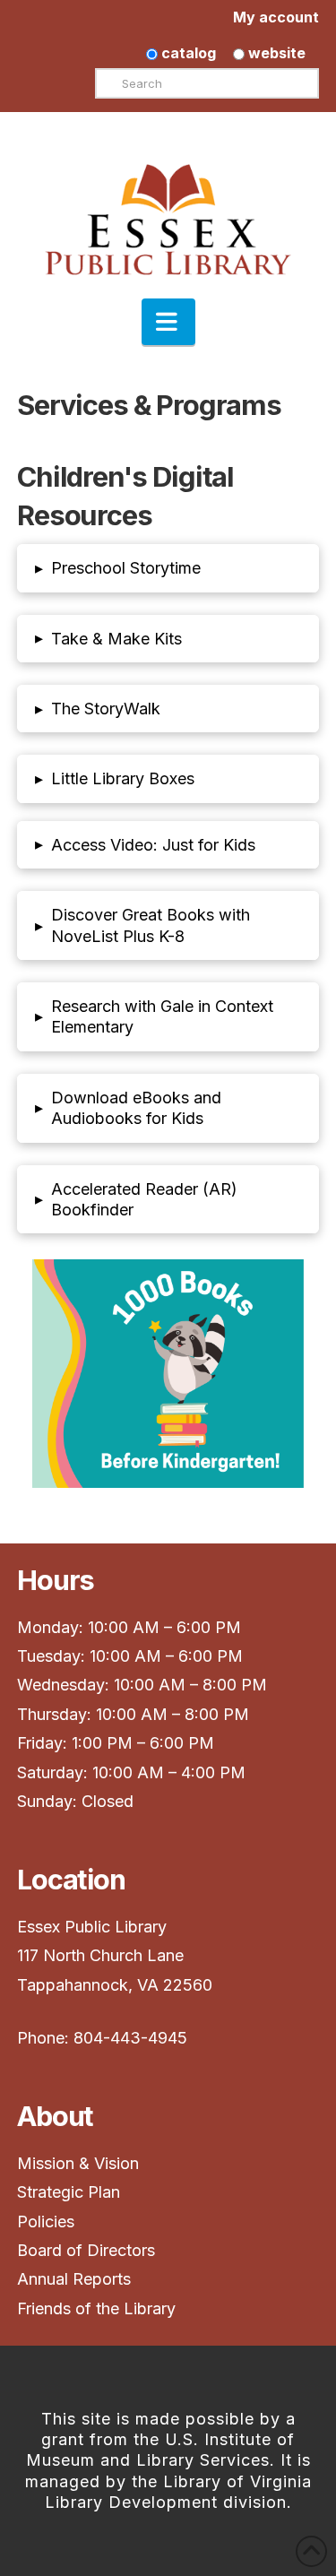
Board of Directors (86, 2250)
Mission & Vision (80, 2163)
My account (276, 17)
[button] (168, 322)
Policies (46, 2222)
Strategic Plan (71, 2192)
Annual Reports (74, 2279)
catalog (187, 53)
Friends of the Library (96, 2308)
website (275, 53)
